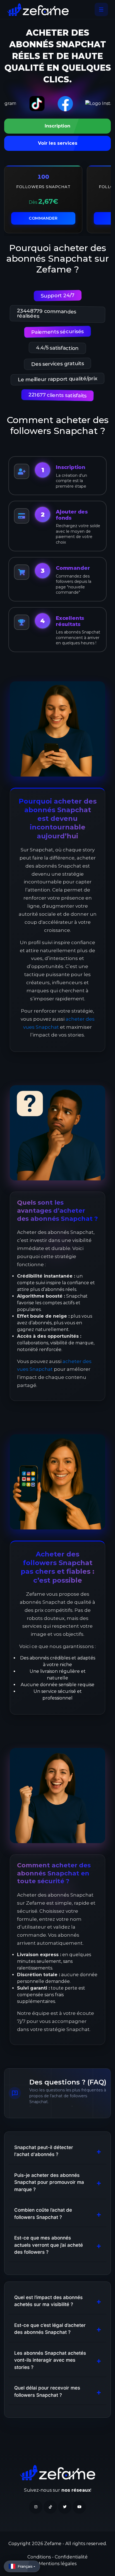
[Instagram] (36, 2507)
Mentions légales (58, 2564)
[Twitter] (65, 2507)
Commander (43, 218)
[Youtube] (79, 2507)
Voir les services (58, 143)
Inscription (57, 126)
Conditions (40, 2557)
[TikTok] (50, 2507)
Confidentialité (71, 2557)
